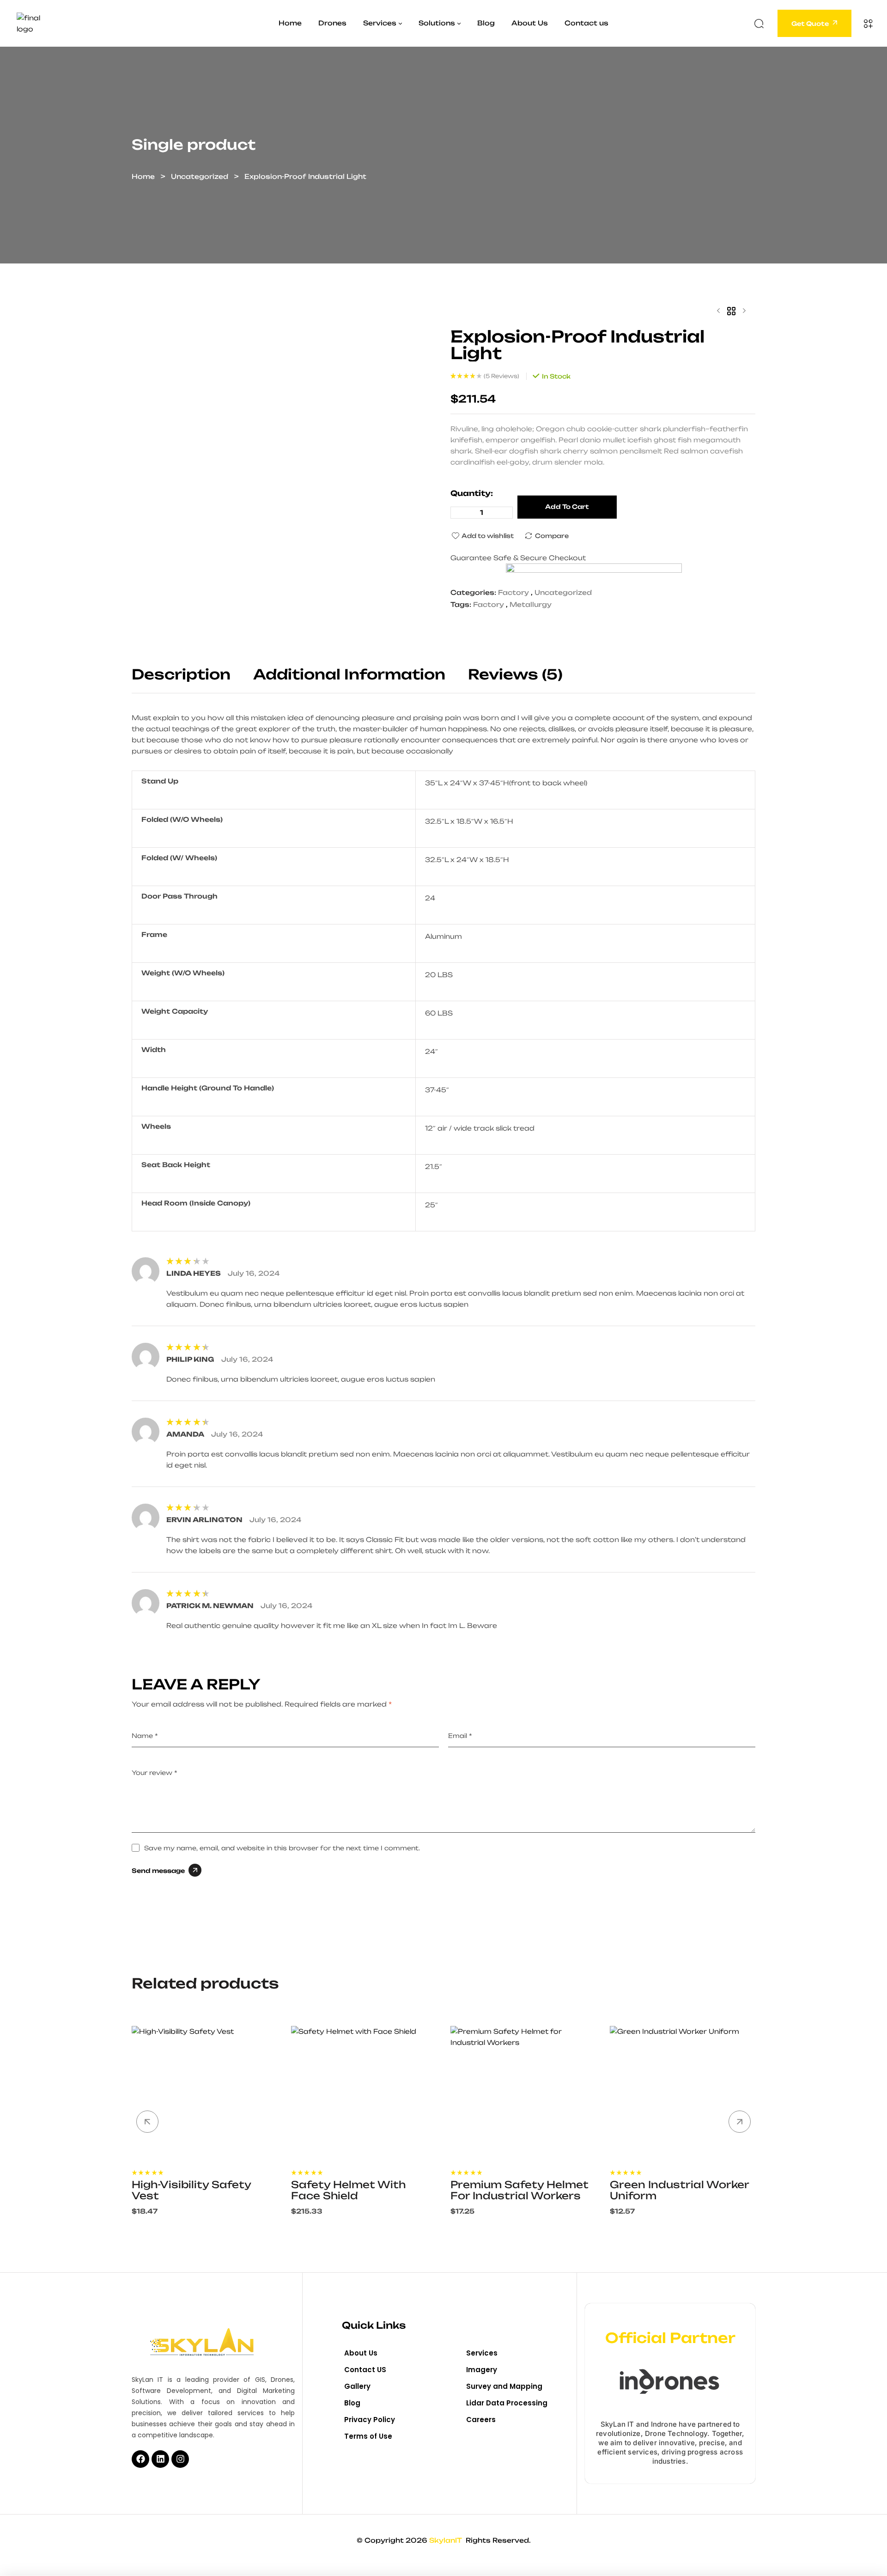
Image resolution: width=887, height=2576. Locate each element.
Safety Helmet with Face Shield (348, 2190)
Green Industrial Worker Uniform (679, 2190)
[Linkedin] (160, 2459)
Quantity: (472, 493)
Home (143, 176)
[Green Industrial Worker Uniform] (683, 2094)
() (501, 376)
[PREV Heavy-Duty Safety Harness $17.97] (718, 311)
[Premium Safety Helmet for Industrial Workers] (523, 2094)
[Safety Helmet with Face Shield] (364, 2094)
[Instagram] (180, 2459)
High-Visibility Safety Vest (191, 2190)
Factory (513, 592)
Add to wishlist (488, 536)
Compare (552, 536)
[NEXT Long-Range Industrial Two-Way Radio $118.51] (744, 311)
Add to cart (567, 507)
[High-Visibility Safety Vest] (204, 2094)
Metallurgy (531, 604)
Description (181, 675)
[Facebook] (140, 2459)
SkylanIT (447, 2540)
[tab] (191, 680)
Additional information (349, 675)
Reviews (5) (515, 675)
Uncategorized (200, 176)
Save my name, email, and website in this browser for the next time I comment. (282, 1848)
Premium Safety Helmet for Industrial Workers (519, 2190)
